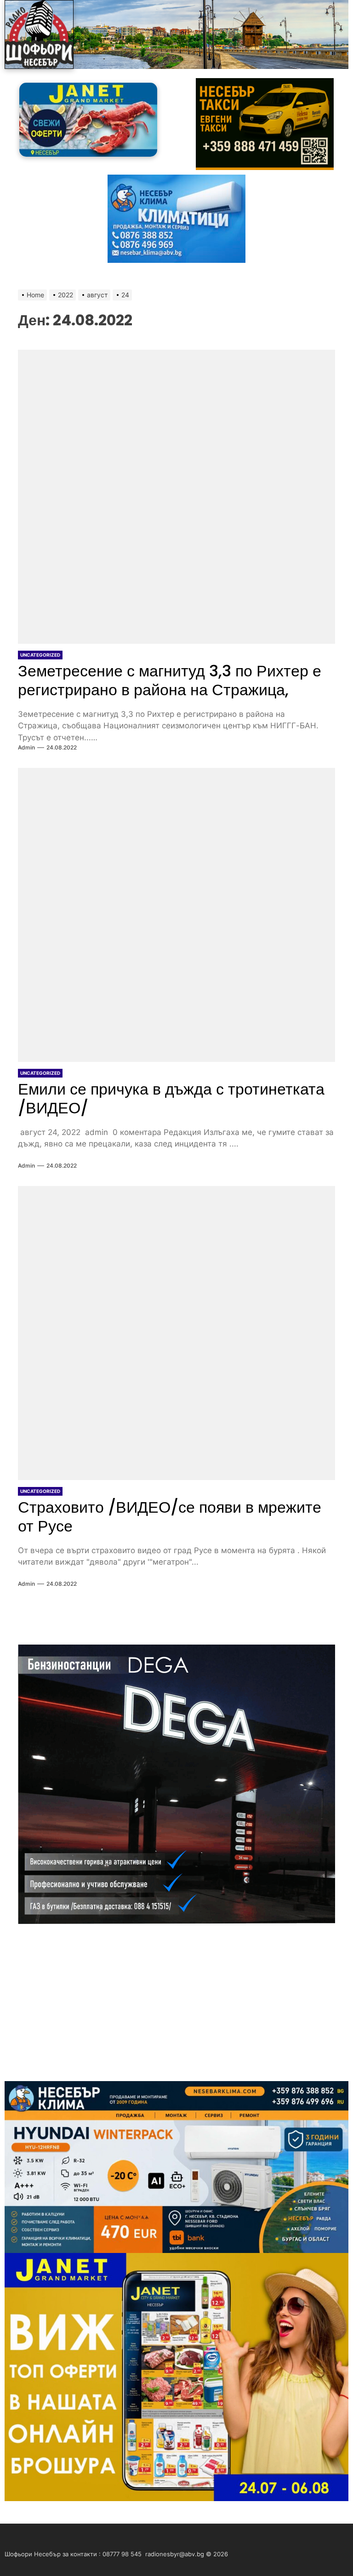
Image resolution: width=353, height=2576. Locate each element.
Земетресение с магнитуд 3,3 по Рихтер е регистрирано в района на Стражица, (170, 680)
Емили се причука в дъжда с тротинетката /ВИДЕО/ (171, 1098)
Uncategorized (40, 655)
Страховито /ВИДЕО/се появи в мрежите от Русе (170, 1517)
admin (26, 747)
